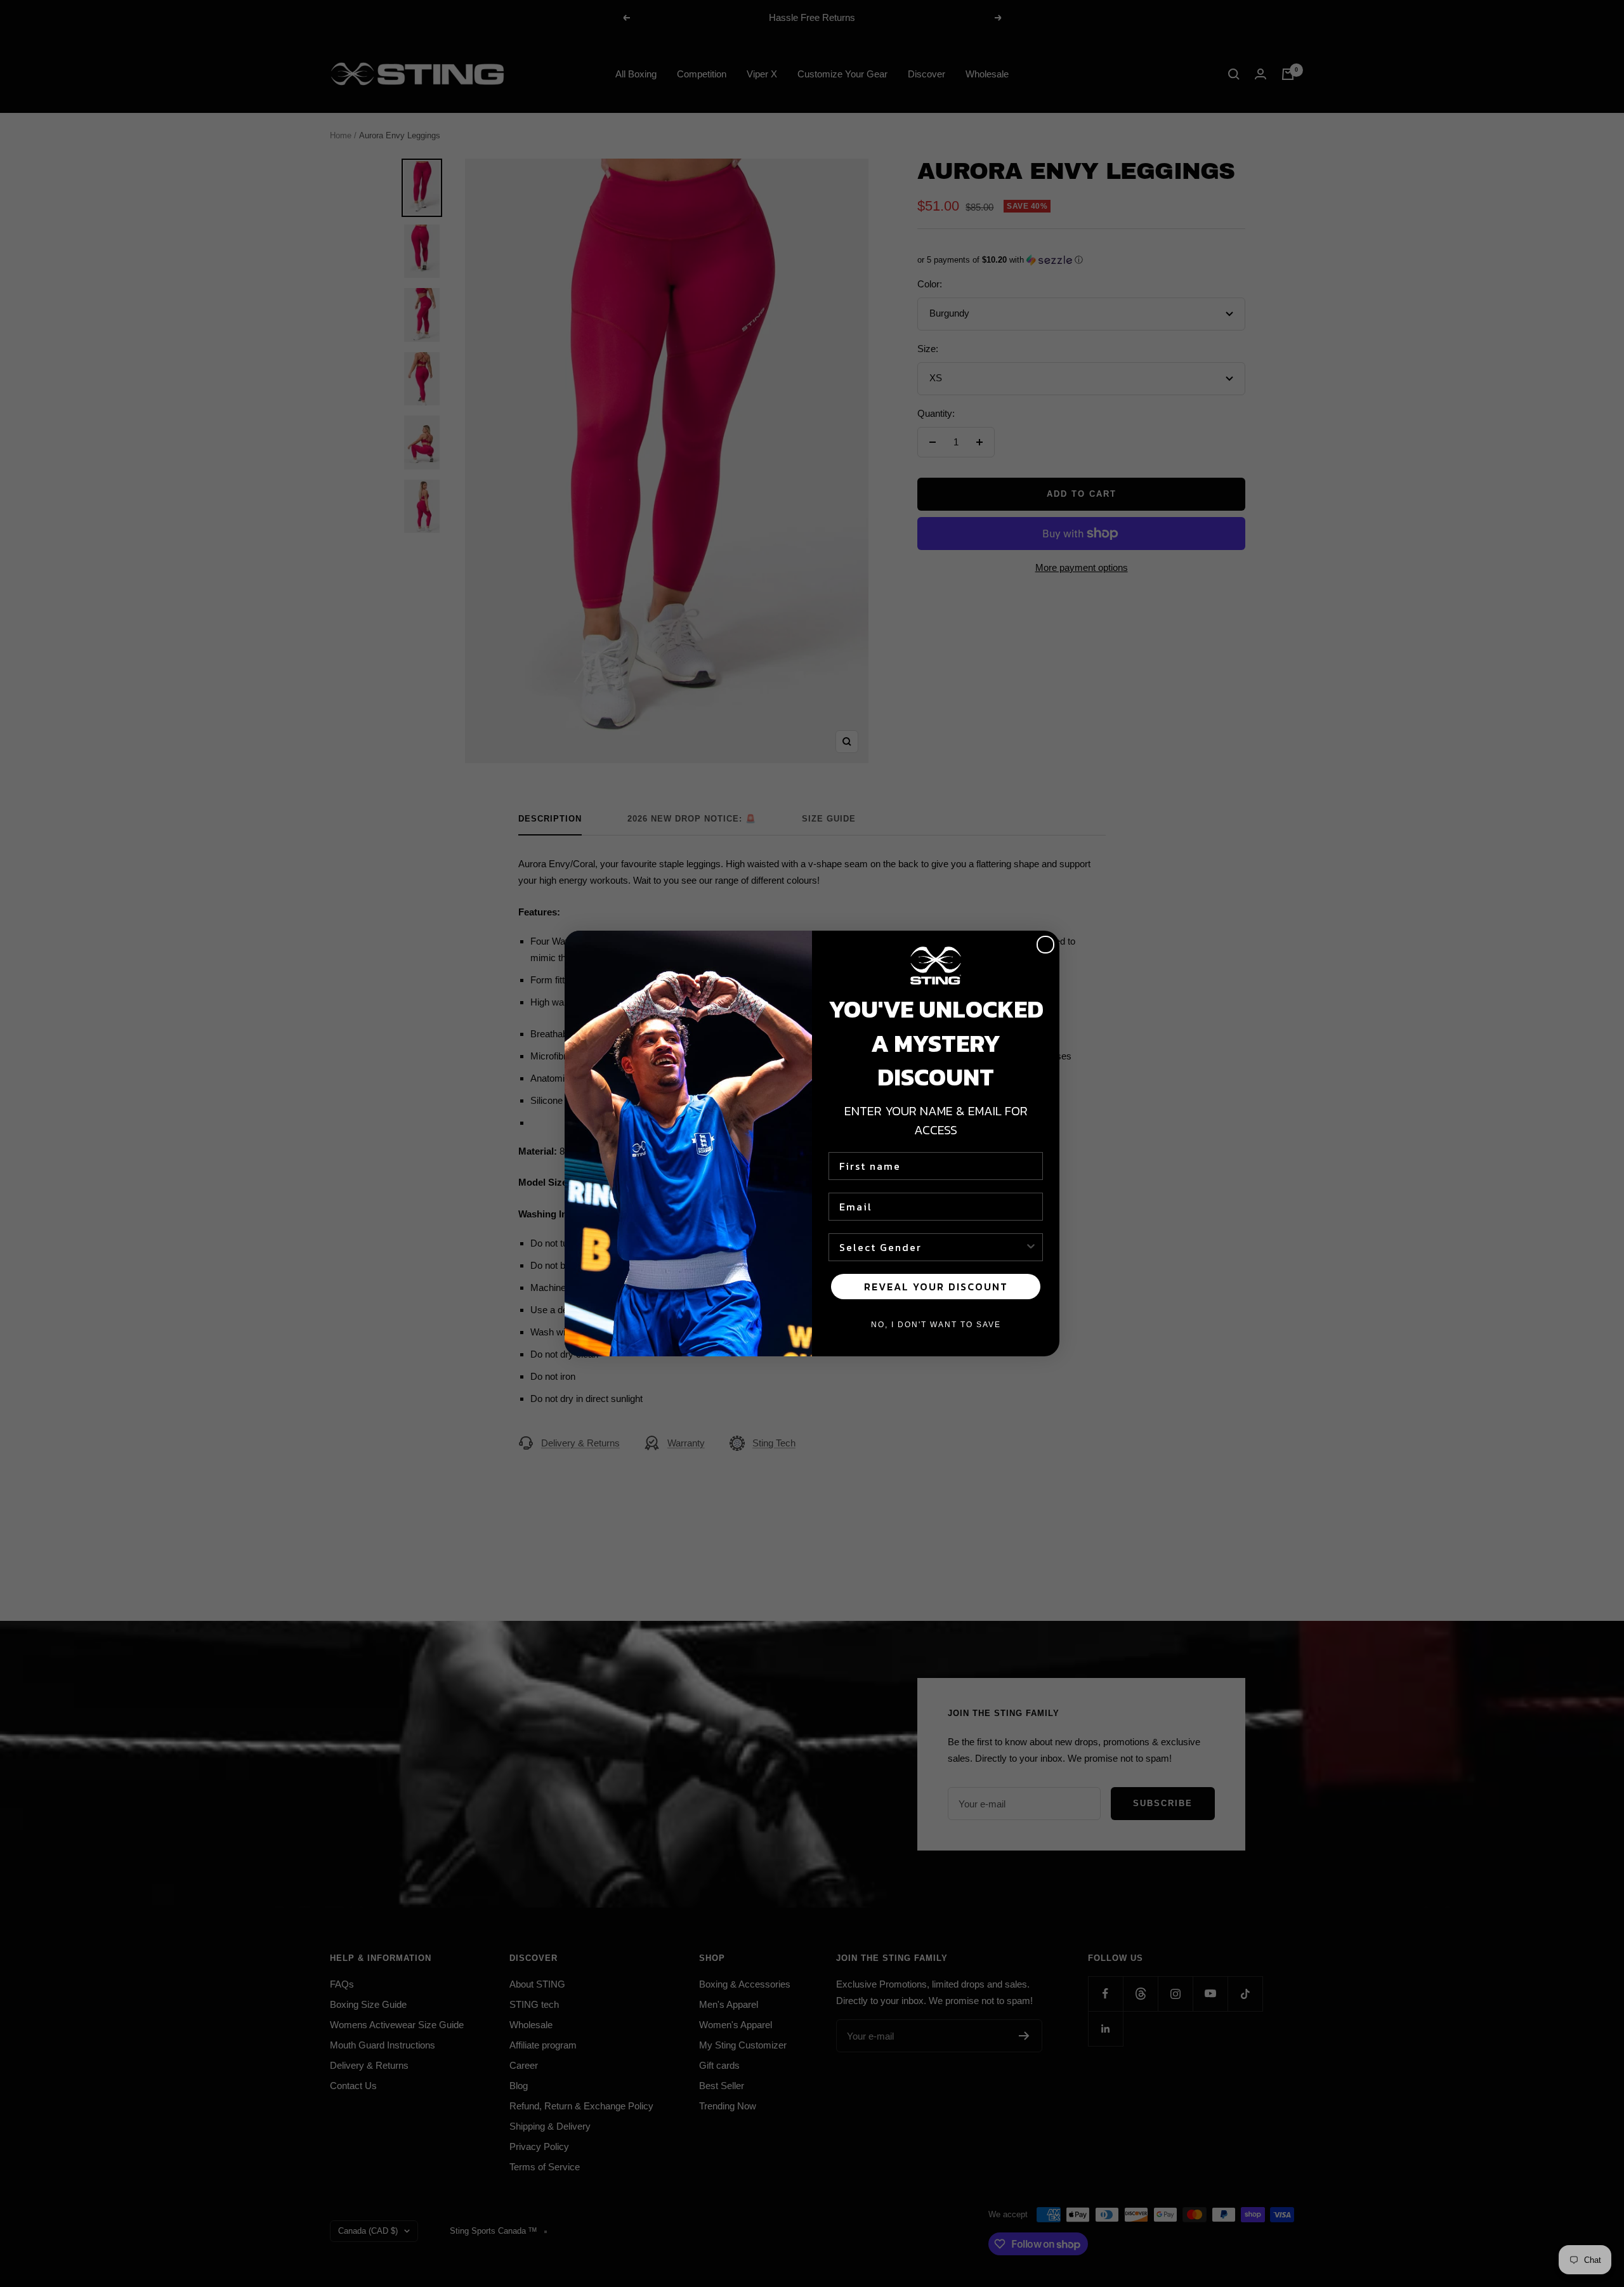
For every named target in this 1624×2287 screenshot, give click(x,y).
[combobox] (932, 1247)
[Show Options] (1031, 1247)
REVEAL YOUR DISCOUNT (936, 1287)
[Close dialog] (1045, 945)
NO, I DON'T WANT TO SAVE (936, 1325)
